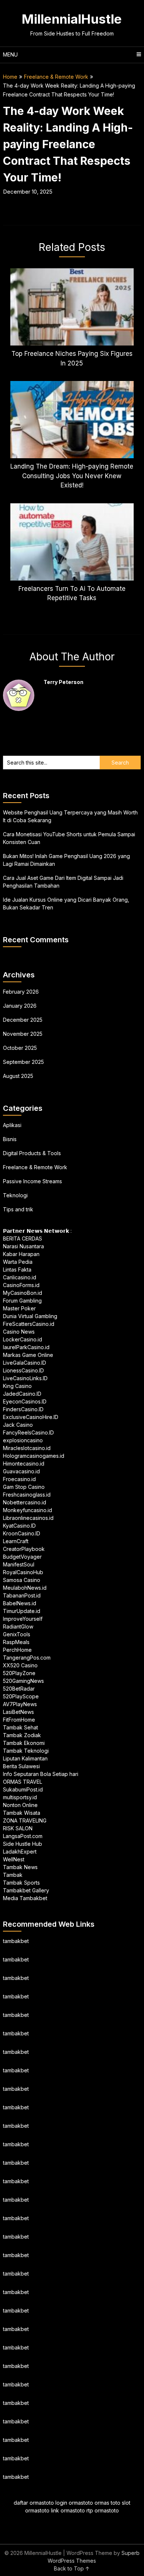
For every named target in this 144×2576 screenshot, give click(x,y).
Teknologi (15, 1195)
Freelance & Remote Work (56, 77)
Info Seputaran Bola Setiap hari (41, 1774)
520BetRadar (19, 1689)
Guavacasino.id (21, 1471)
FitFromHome (19, 1720)
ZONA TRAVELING (25, 1820)
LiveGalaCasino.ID (25, 1363)
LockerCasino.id (23, 1339)
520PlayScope (21, 1696)
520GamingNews (23, 1681)
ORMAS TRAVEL (23, 1782)
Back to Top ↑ (72, 2568)
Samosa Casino (22, 1580)
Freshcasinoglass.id (27, 1495)
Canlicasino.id (20, 1277)
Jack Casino (18, 1425)
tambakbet (16, 1941)
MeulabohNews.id (25, 1588)
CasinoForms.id (21, 1285)
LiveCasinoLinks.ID (25, 1378)
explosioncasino (23, 1440)
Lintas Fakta (17, 1270)
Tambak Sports (21, 1883)
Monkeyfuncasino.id (28, 1510)
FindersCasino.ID (23, 1409)
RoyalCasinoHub (23, 1572)
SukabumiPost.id (23, 1789)
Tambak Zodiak (22, 1735)
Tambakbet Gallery (26, 1890)
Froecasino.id (19, 1479)
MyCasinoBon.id (23, 1293)
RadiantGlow (18, 1626)
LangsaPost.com (23, 1836)
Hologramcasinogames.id (34, 1456)
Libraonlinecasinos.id (28, 1518)
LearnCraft (16, 1541)
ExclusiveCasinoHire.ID (31, 1417)
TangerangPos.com (27, 1658)
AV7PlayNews (20, 1704)
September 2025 (23, 1062)
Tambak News (20, 1867)
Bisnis (10, 1139)
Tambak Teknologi (26, 1751)
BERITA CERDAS (23, 1238)
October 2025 (20, 1048)
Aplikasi (12, 1125)
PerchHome (17, 1650)
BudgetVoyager (22, 1557)
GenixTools (17, 1634)
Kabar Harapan (21, 1254)
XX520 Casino (20, 1665)
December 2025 (23, 1020)
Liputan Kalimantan (25, 1758)
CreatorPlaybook (24, 1549)
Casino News (19, 1332)
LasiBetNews (18, 1712)
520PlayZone (19, 1673)
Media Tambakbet (25, 1898)
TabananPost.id (22, 1595)
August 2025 (18, 1076)
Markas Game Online (28, 1355)
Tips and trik (18, 1209)
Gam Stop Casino (24, 1487)
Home (10, 77)
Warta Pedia (18, 1262)
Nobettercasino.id (25, 1502)
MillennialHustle (72, 19)
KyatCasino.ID (19, 1526)
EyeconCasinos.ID (25, 1401)
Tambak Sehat (20, 1727)
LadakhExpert (20, 1852)
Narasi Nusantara (23, 1246)
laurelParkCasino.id (26, 1347)
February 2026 (21, 992)
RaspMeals (16, 1642)
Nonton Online (20, 1805)
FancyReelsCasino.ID (28, 1432)
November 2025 (23, 1034)
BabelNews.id (20, 1603)
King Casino (17, 1386)
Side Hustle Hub (23, 1844)
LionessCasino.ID (23, 1370)
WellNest (14, 1859)
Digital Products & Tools (32, 1153)
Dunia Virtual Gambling (30, 1316)
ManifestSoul (19, 1564)
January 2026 (20, 1006)
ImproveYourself (23, 1619)
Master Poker (19, 1308)
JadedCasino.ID (22, 1394)
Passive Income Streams (32, 1181)
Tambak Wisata (22, 1813)
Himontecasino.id (24, 1464)
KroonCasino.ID (22, 1533)
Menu (10, 55)
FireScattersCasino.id (29, 1324)
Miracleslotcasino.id (27, 1448)
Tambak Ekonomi (24, 1743)
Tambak (13, 1875)
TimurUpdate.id (22, 1611)
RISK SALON (18, 1828)
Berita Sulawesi (21, 1766)
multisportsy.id (20, 1797)
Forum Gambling (22, 1301)
